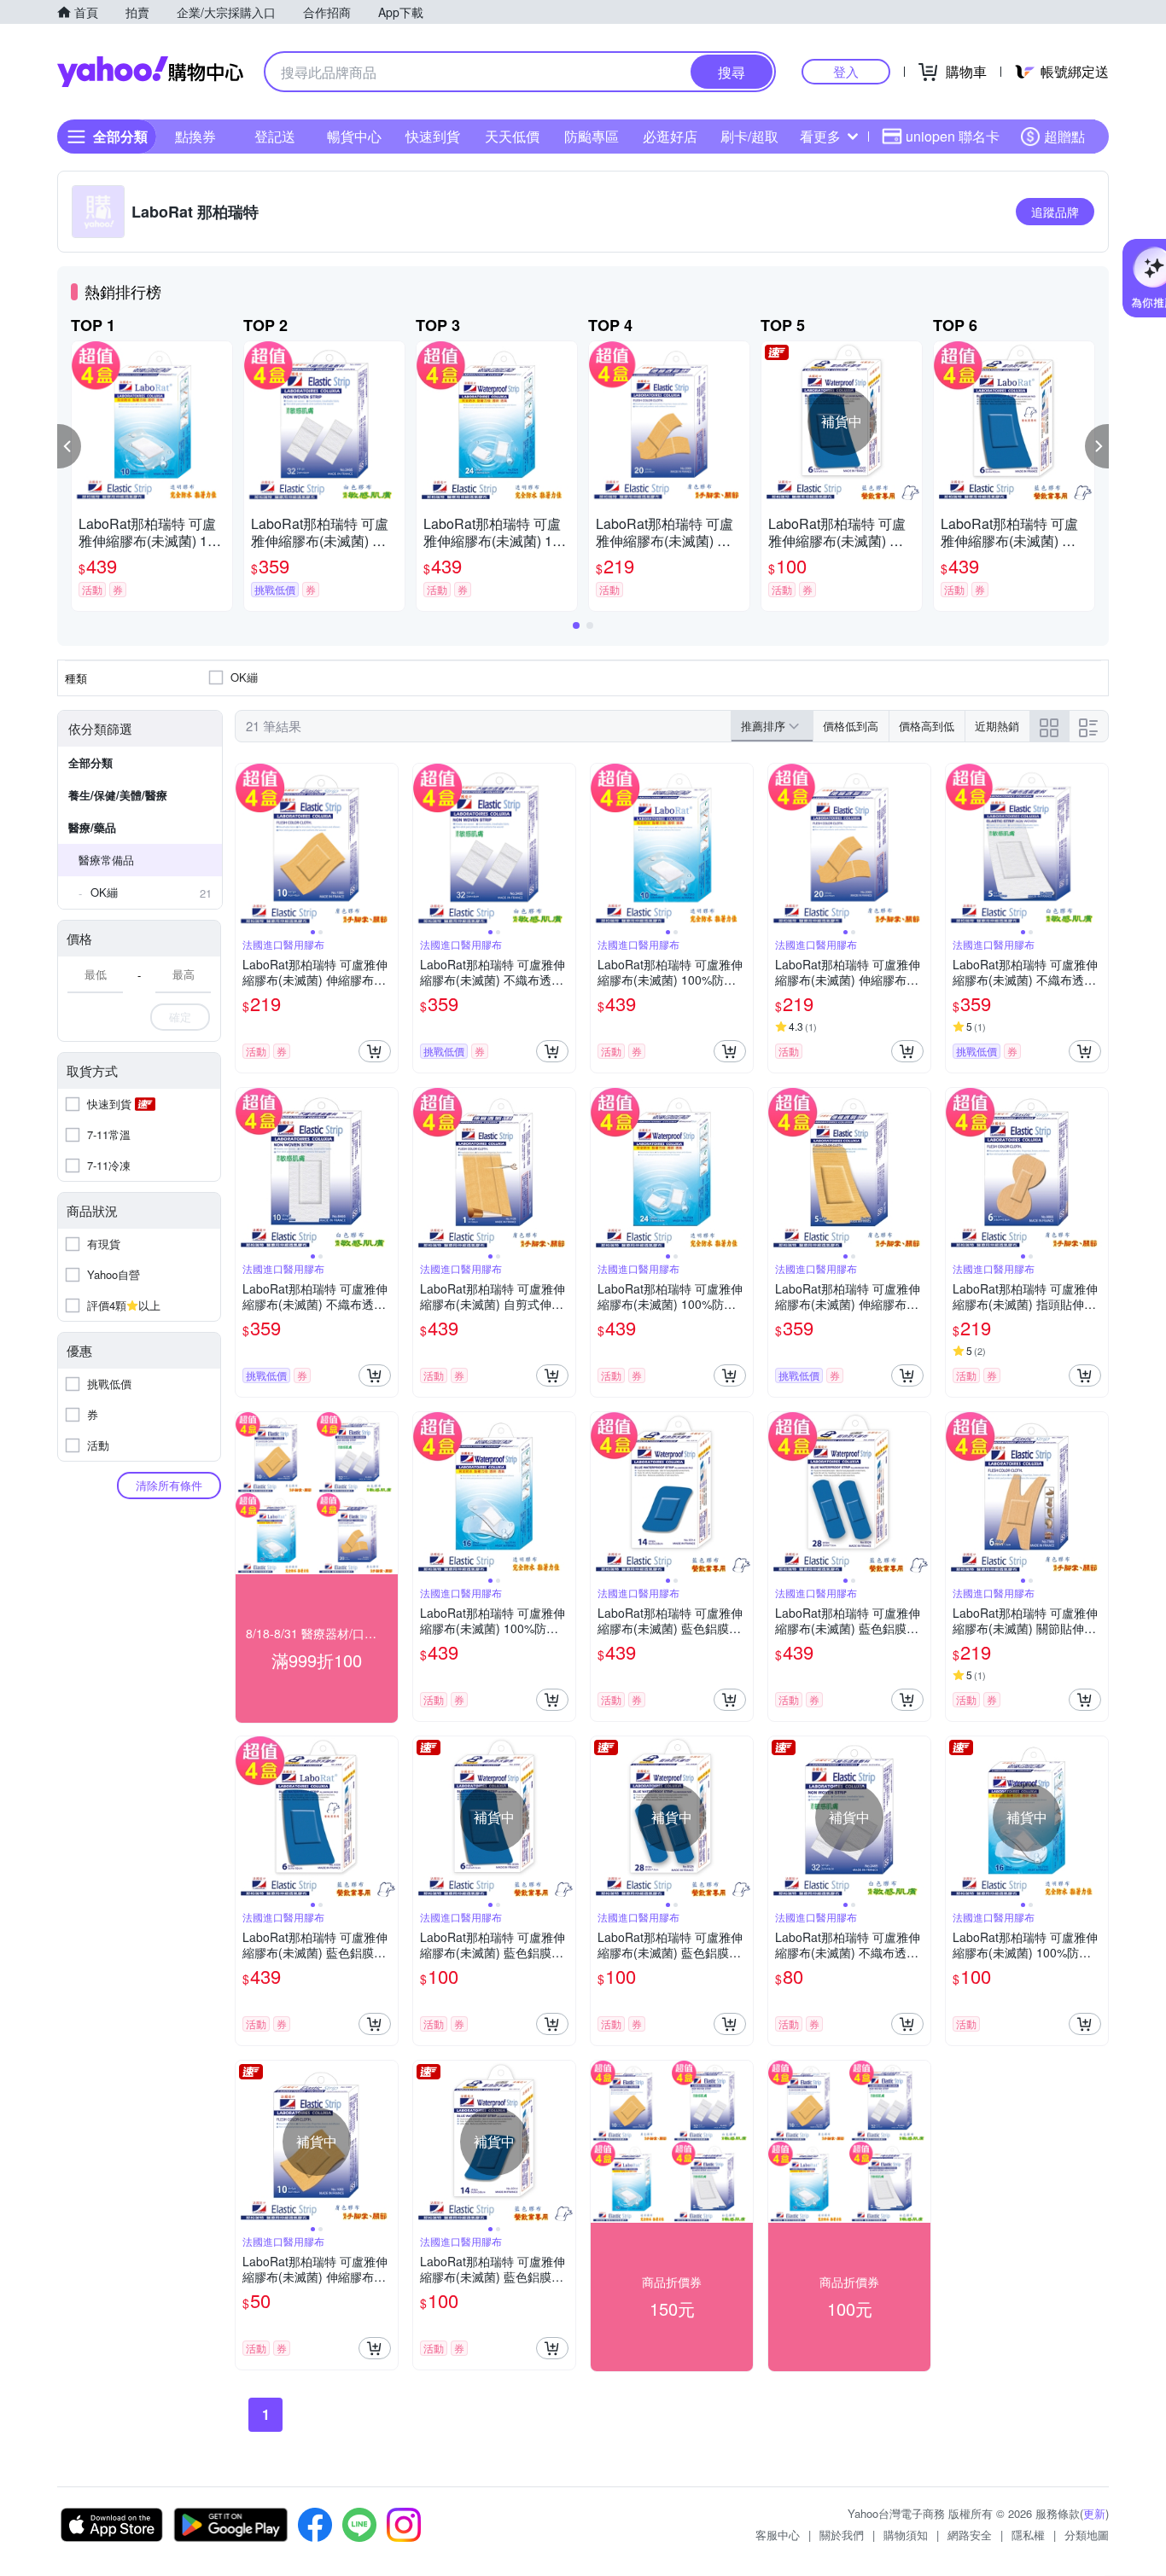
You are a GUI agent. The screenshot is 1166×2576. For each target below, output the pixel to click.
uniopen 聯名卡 (953, 136)
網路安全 (970, 2535)
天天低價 (512, 136)
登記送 (275, 136)
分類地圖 (1087, 2535)
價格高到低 (927, 726)
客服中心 (778, 2535)
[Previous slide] (247, 845)
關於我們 (842, 2535)
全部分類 (90, 762)
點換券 (195, 136)
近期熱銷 (997, 726)
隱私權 (1028, 2535)
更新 (1094, 2513)
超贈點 (1064, 136)
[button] (69, 446)
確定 (180, 1017)
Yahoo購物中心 (150, 72)
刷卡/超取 (749, 136)
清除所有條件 (169, 1485)
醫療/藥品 (92, 827)
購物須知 (906, 2535)
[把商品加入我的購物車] (375, 1051)
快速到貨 (433, 136)
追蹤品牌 (1055, 212)
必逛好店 (670, 136)
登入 (846, 71)
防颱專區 (592, 136)
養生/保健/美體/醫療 (118, 795)
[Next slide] (387, 845)
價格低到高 (851, 726)
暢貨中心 (354, 136)
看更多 (820, 136)
